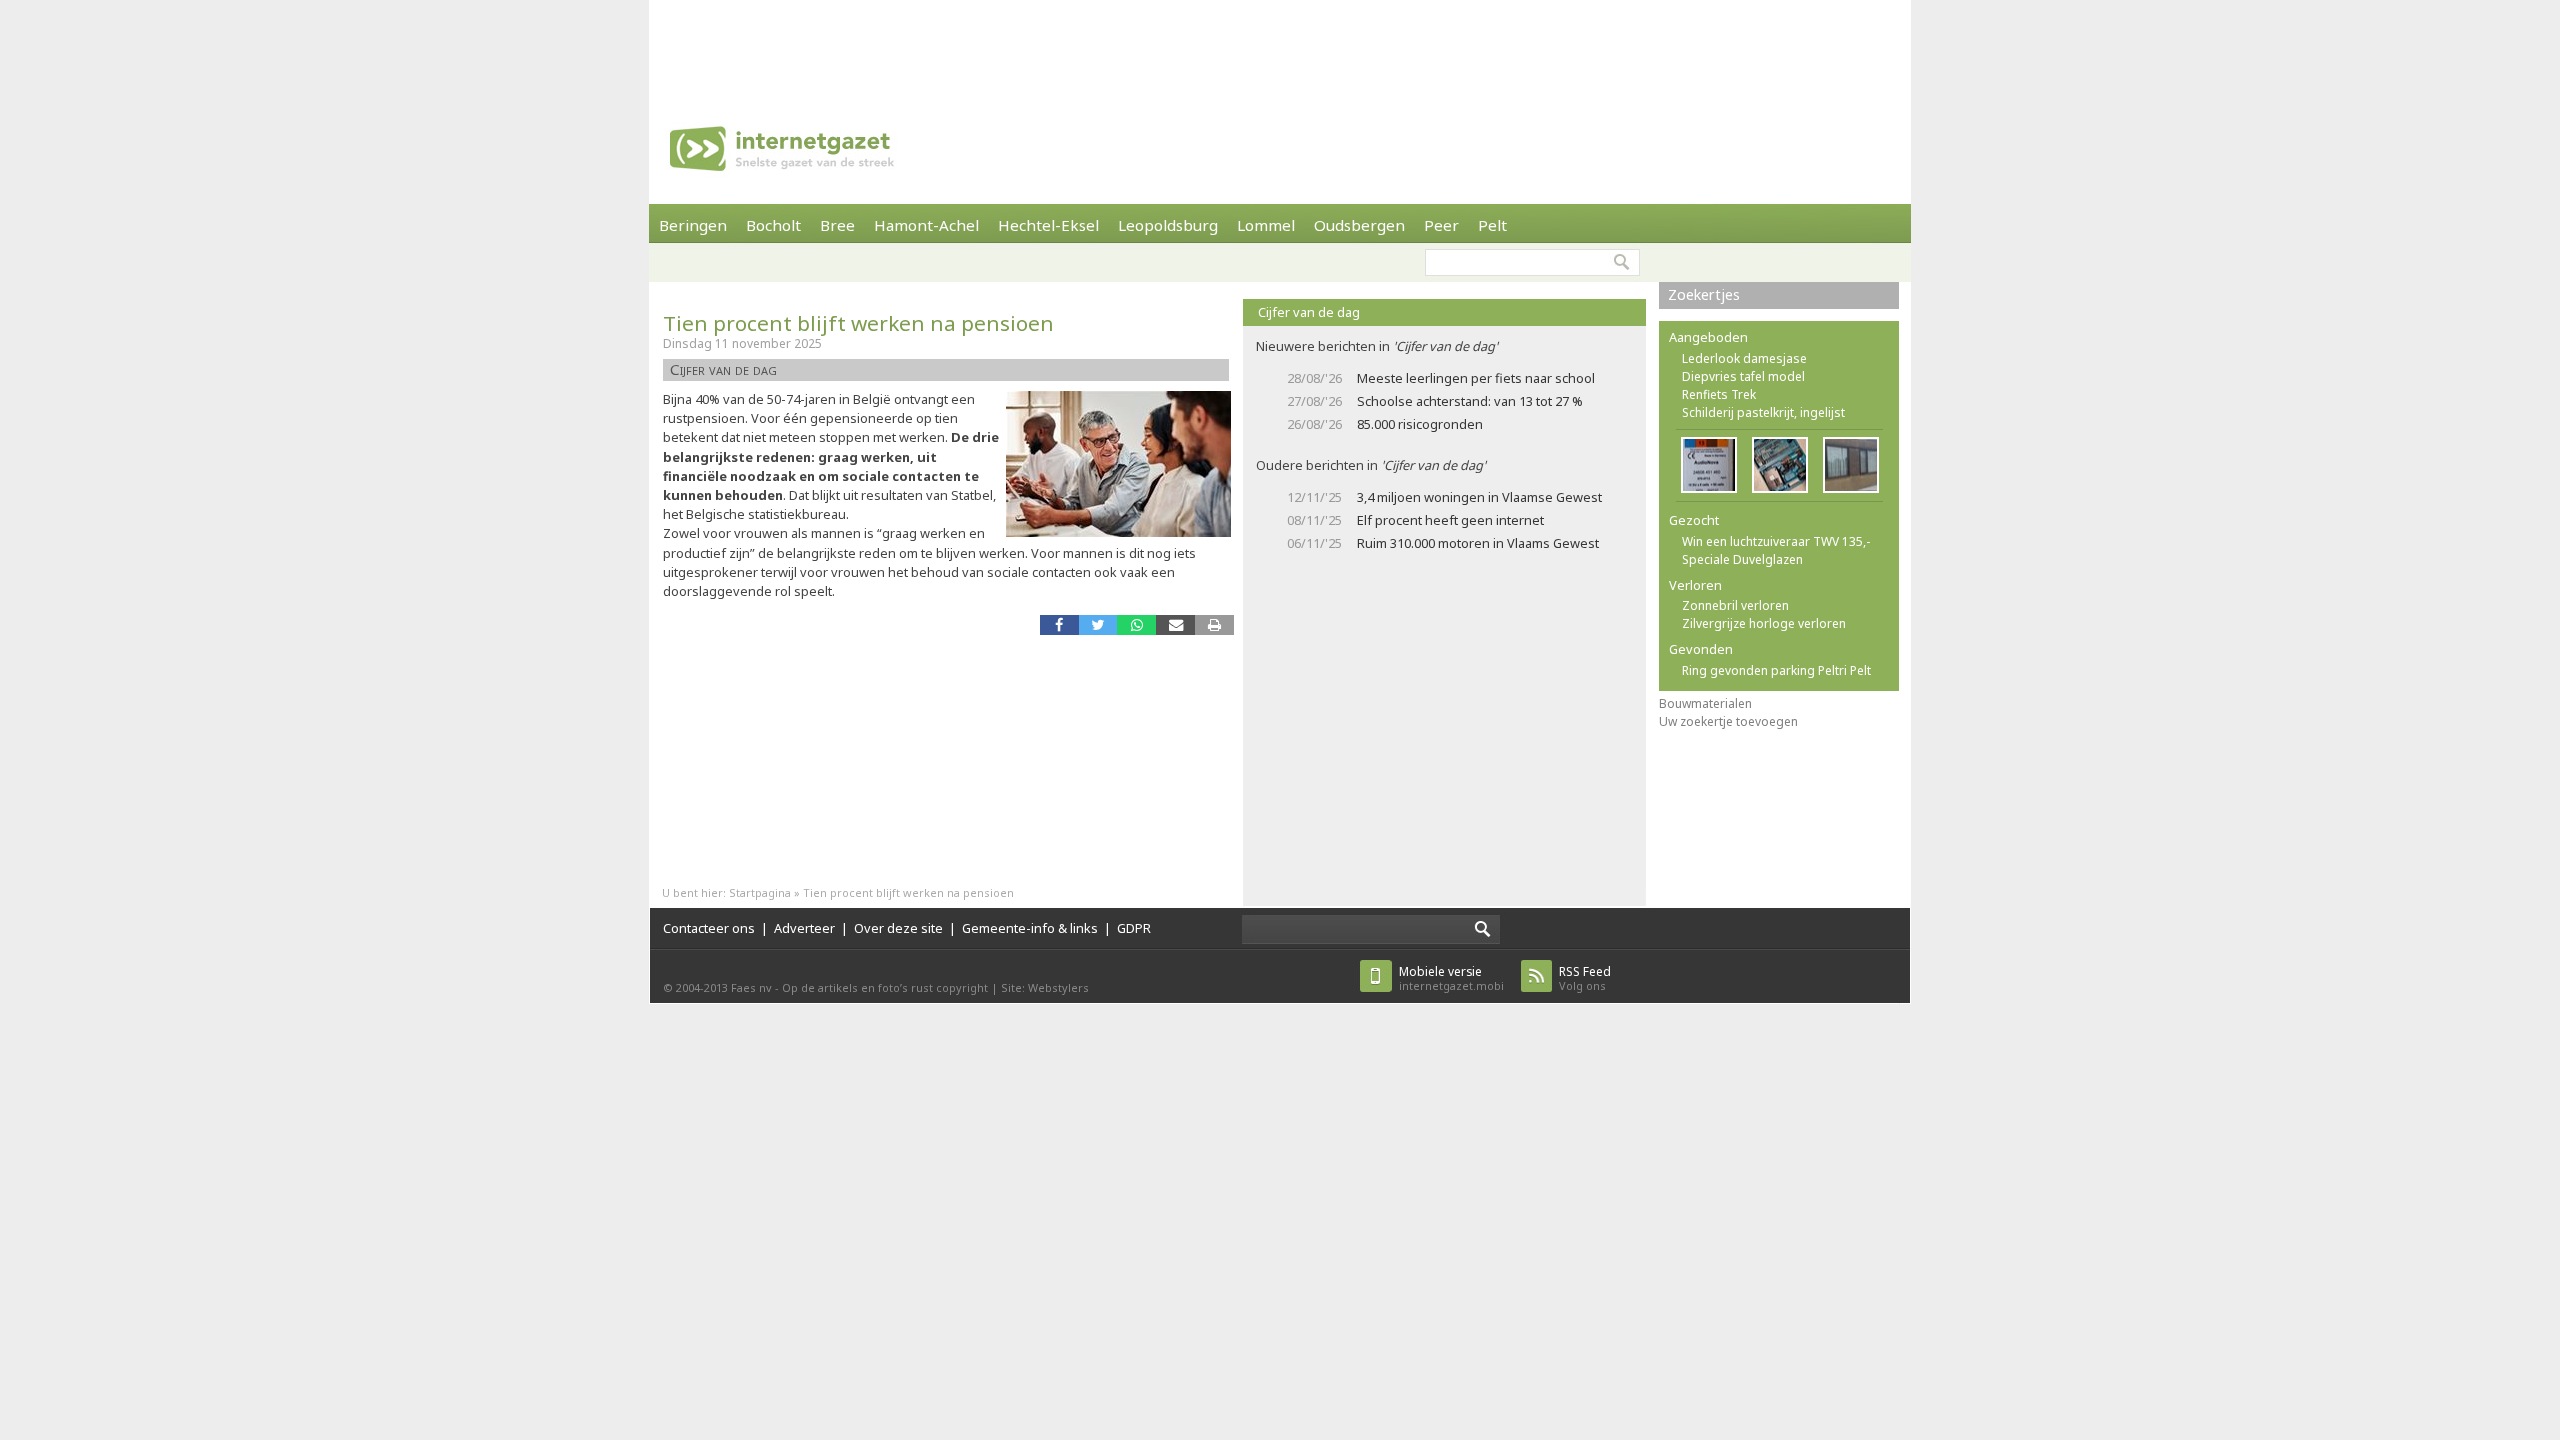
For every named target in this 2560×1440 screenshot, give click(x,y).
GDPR (1134, 928)
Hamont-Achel (926, 225)
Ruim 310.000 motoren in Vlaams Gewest (1478, 543)
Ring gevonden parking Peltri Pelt (1776, 670)
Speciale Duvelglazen (1742, 559)
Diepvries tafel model (1743, 376)
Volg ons (1585, 978)
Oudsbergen (1359, 225)
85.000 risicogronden (1420, 424)
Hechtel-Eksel (1048, 225)
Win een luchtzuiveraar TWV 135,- (1776, 541)
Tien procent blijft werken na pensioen (858, 323)
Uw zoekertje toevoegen (1728, 721)
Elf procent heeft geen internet (1450, 520)
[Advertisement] (1280, 45)
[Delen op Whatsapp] (1136, 624)
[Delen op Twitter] (1098, 624)
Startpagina (760, 892)
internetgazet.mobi (1451, 978)
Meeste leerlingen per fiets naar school (1476, 378)
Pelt (1492, 225)
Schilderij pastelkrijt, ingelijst (1763, 412)
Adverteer (804, 928)
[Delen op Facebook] (1059, 624)
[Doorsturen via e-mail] (1175, 624)
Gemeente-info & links (1030, 928)
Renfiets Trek (1719, 394)
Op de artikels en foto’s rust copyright (885, 987)
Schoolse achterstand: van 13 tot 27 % (1470, 401)
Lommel (1266, 225)
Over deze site (898, 928)
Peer (1441, 225)
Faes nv (751, 987)
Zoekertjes (1704, 294)
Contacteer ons (709, 928)
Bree (837, 225)
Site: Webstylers (1045, 987)
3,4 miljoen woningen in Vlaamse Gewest (1479, 497)
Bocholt (773, 225)
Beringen (693, 225)
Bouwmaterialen (1705, 703)
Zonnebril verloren (1735, 605)
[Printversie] (1214, 624)
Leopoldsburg (1168, 225)
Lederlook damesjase (1744, 358)
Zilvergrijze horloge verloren (1764, 623)
